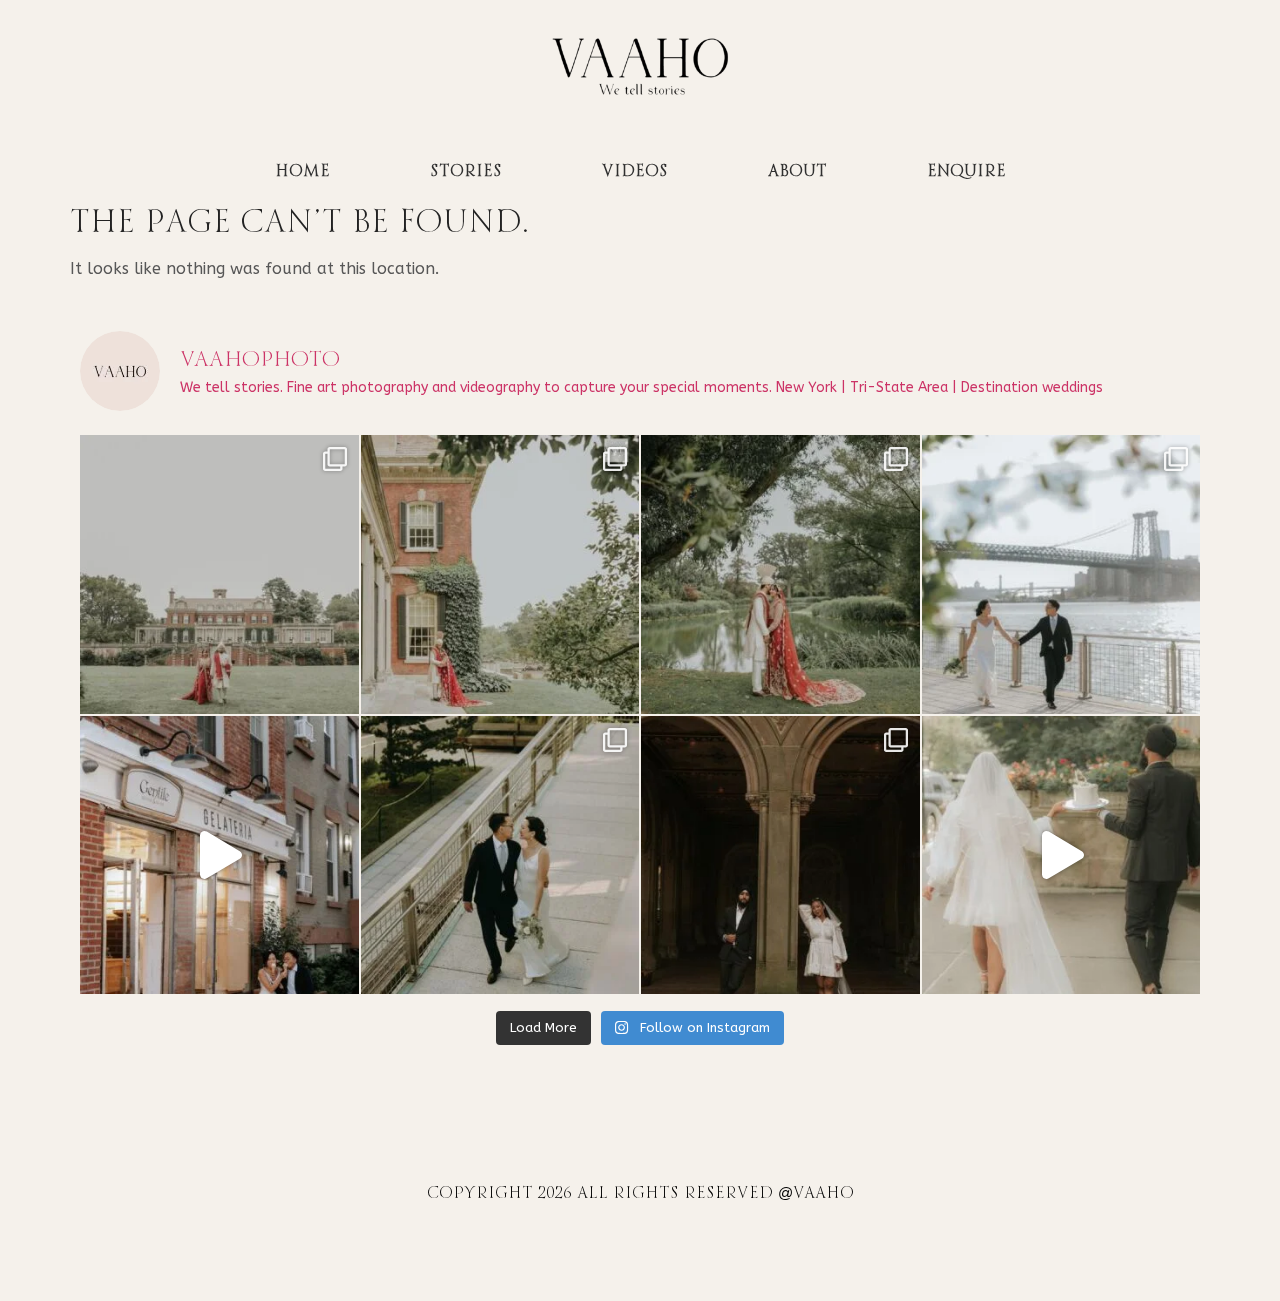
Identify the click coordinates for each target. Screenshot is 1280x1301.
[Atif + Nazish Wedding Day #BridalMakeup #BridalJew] (219, 574)
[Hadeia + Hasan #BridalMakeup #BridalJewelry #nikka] (500, 574)
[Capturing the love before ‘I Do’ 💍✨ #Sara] (1061, 574)
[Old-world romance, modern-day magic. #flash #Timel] (780, 855)
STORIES (466, 171)
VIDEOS (635, 171)
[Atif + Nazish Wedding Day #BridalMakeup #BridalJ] (780, 574)
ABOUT (797, 171)
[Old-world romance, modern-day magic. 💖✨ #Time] (1061, 855)
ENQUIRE (966, 171)
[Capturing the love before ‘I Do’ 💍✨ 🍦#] (219, 855)
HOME (302, 171)
